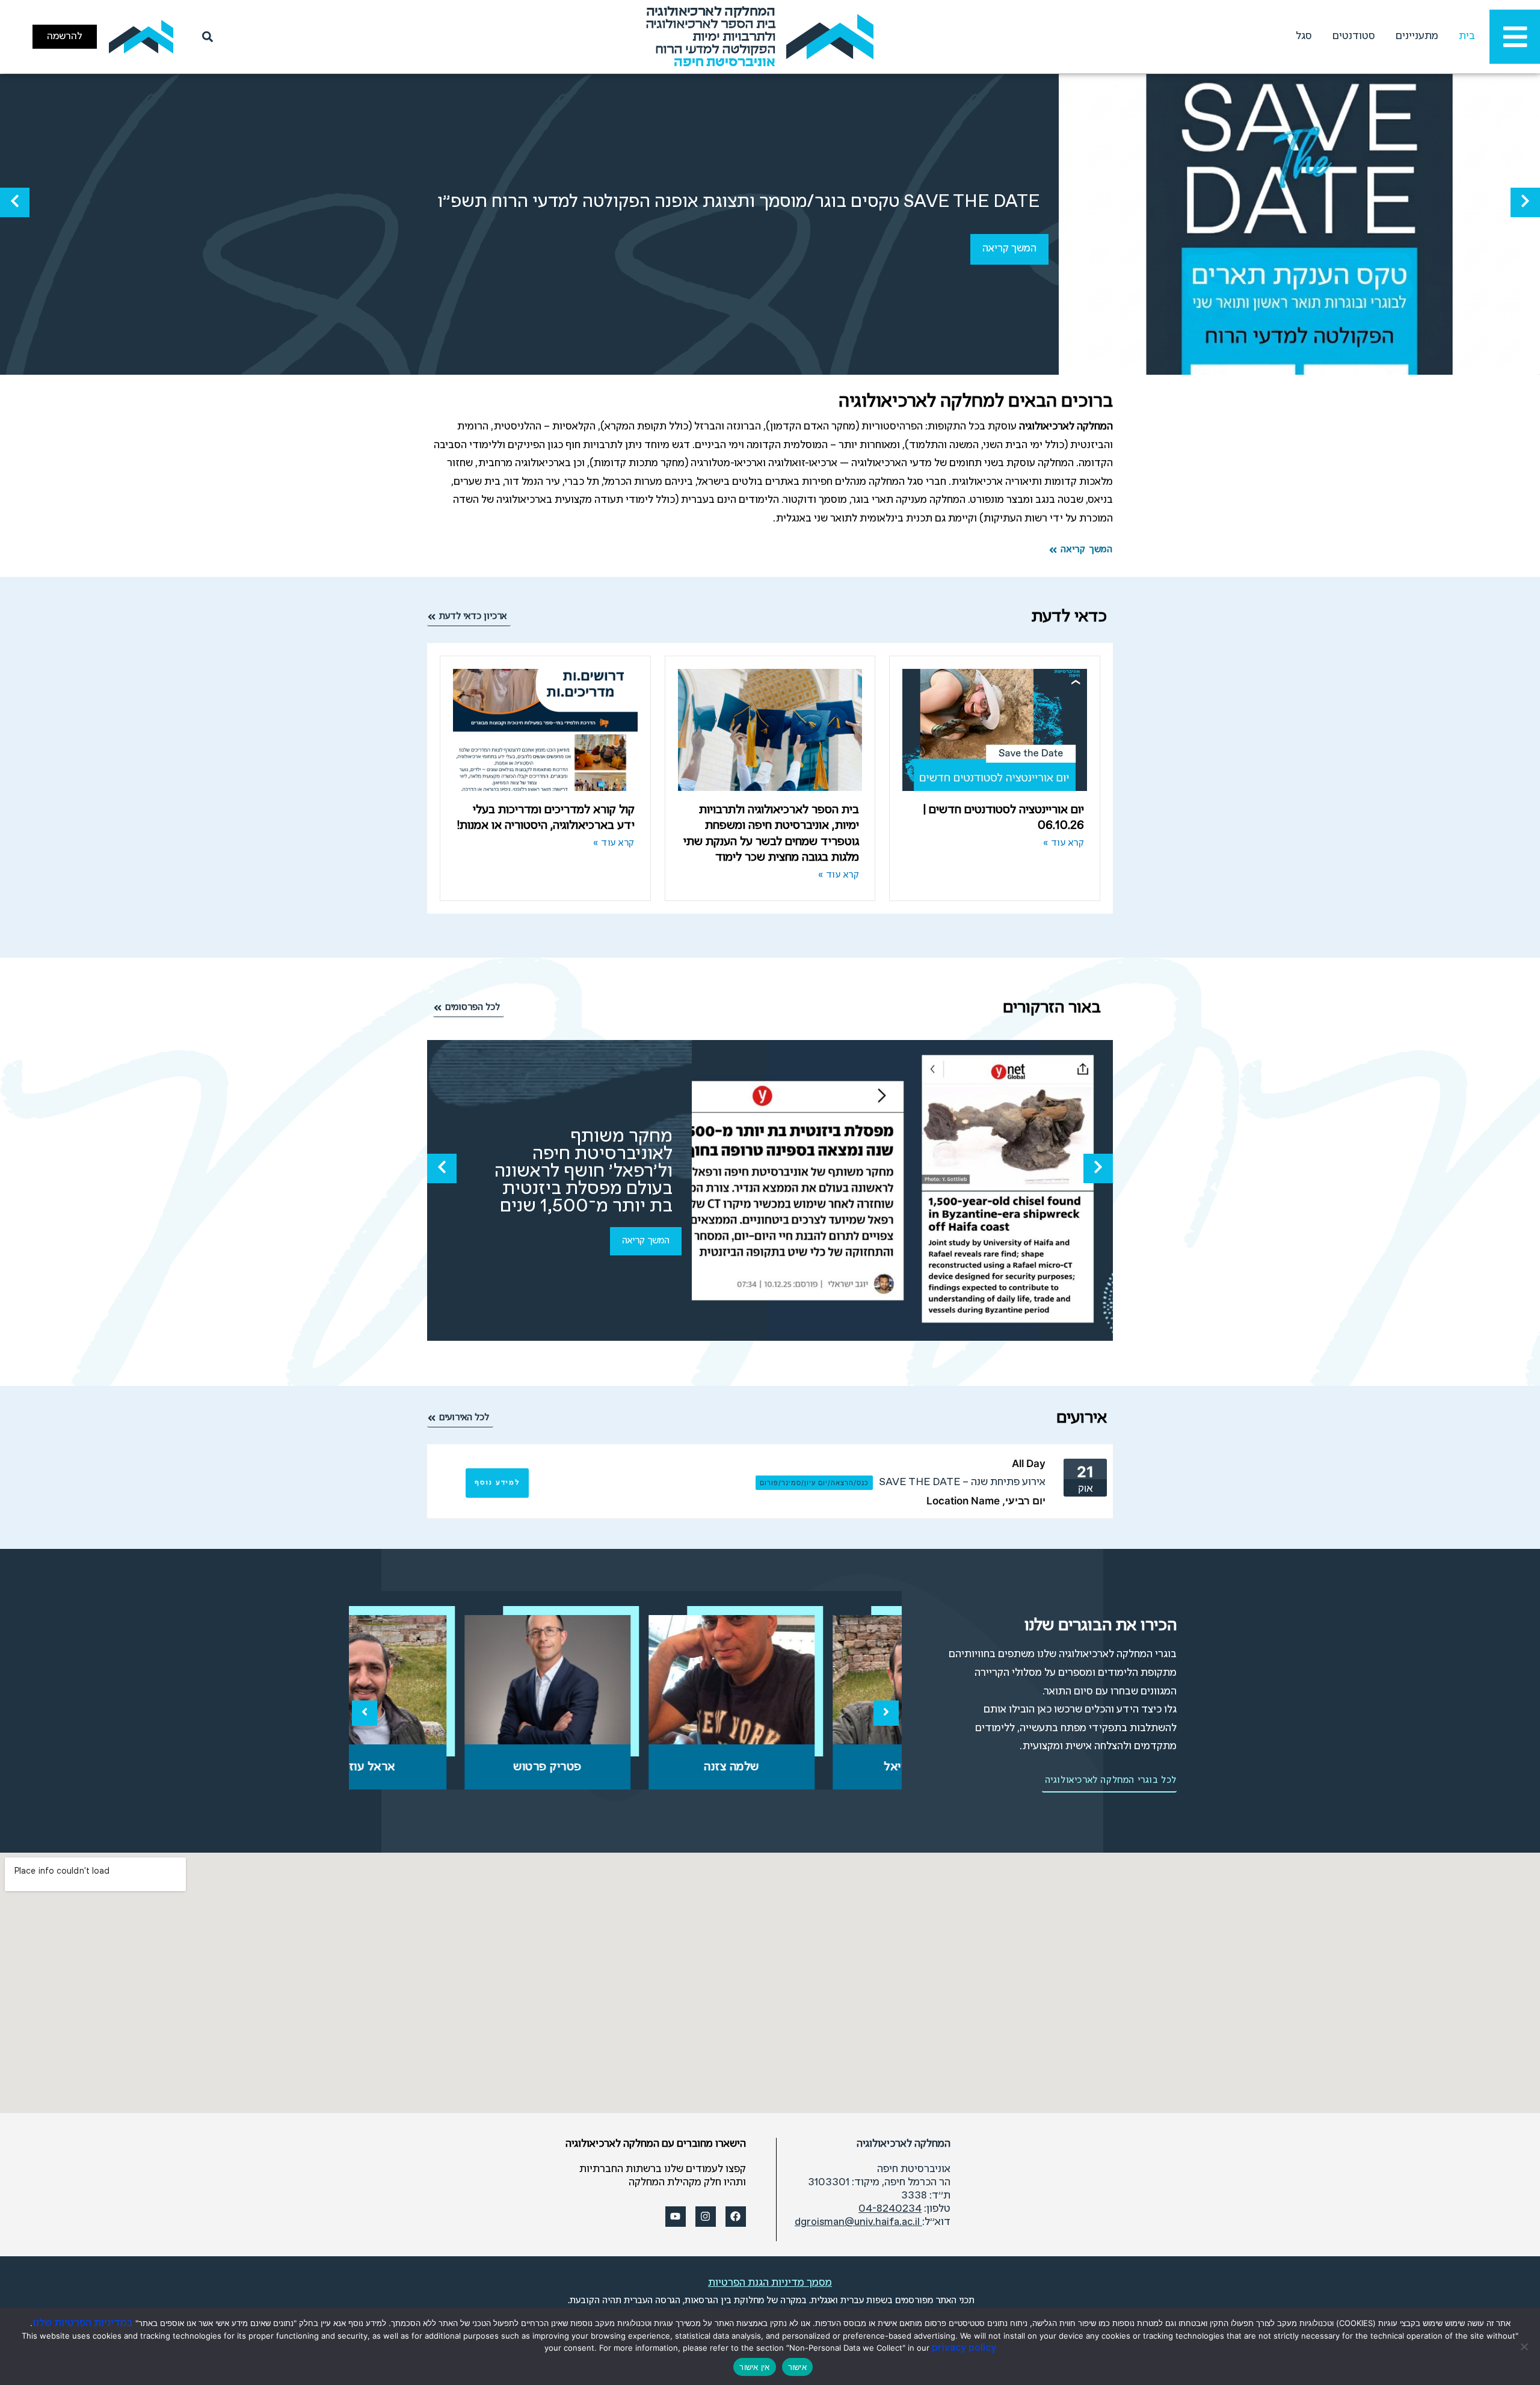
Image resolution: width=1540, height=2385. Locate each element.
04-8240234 (890, 2209)
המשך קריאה (1009, 249)
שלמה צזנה (810, 1767)
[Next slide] (886, 1713)
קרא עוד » (1064, 843)
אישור (797, 2367)
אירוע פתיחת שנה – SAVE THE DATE (962, 1482)
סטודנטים (1354, 36)
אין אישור (754, 2367)
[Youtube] (676, 2217)
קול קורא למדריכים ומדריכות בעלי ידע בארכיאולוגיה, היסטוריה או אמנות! (546, 818)
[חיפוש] (205, 37)
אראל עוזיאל (442, 1767)
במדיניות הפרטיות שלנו (83, 2323)
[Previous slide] (365, 1713)
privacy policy (964, 2348)
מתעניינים (1417, 36)
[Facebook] (736, 2217)
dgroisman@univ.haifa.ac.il (858, 2222)
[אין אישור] (1525, 2347)
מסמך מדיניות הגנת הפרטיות (770, 2283)
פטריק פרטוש (626, 1767)
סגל (1304, 36)
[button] (1525, 202)
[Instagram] (706, 2217)
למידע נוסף (497, 1483)
